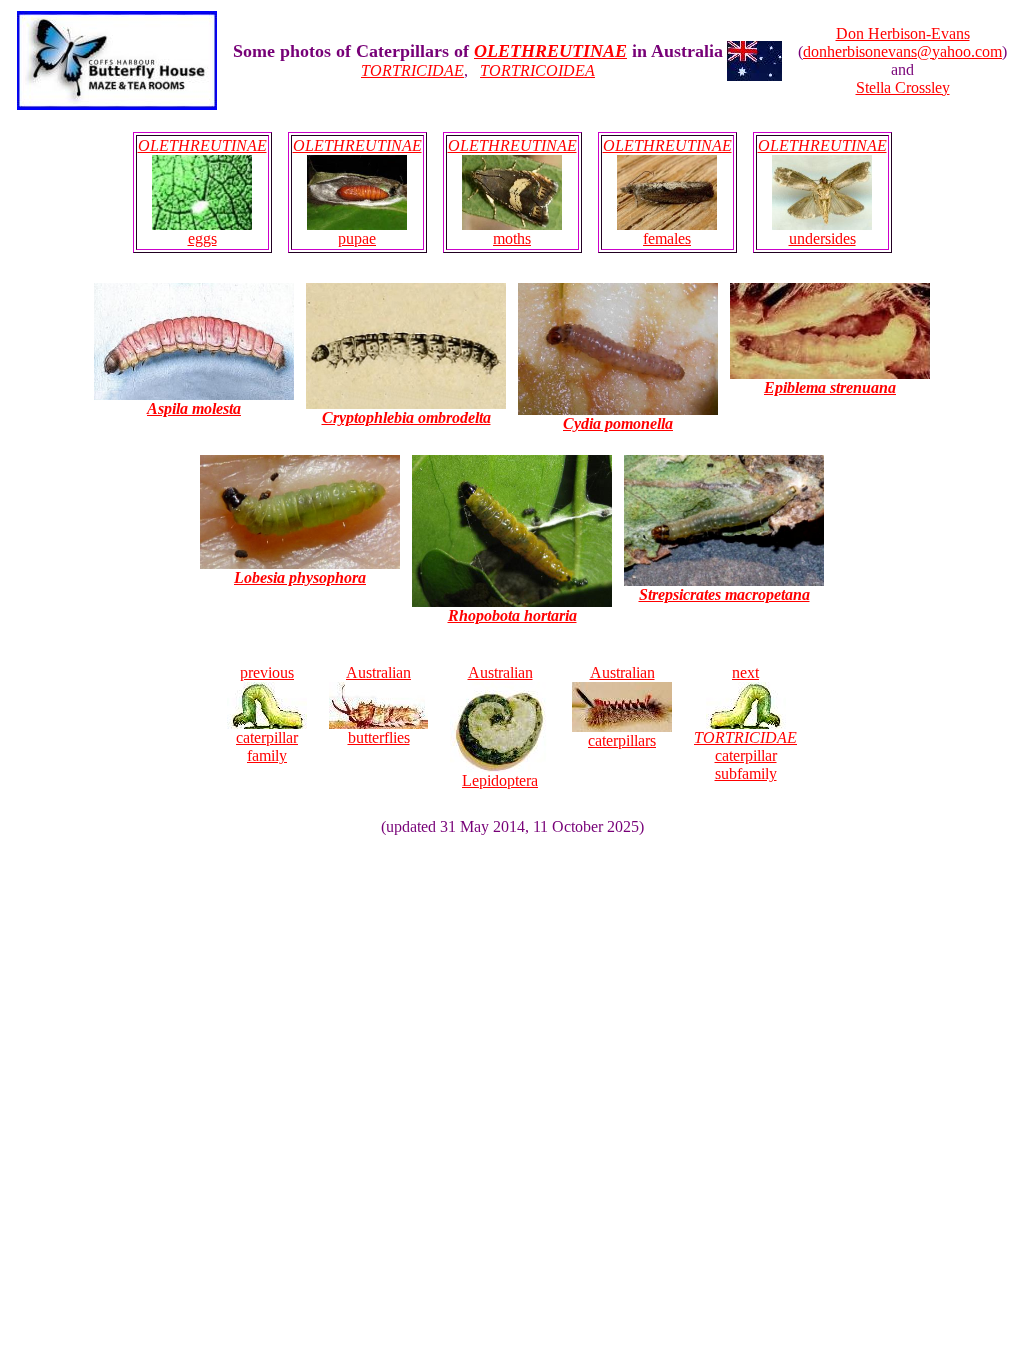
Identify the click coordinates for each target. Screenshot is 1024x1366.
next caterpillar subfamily (745, 723)
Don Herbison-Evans (903, 33)
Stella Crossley (903, 87)
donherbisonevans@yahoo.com (902, 51)
